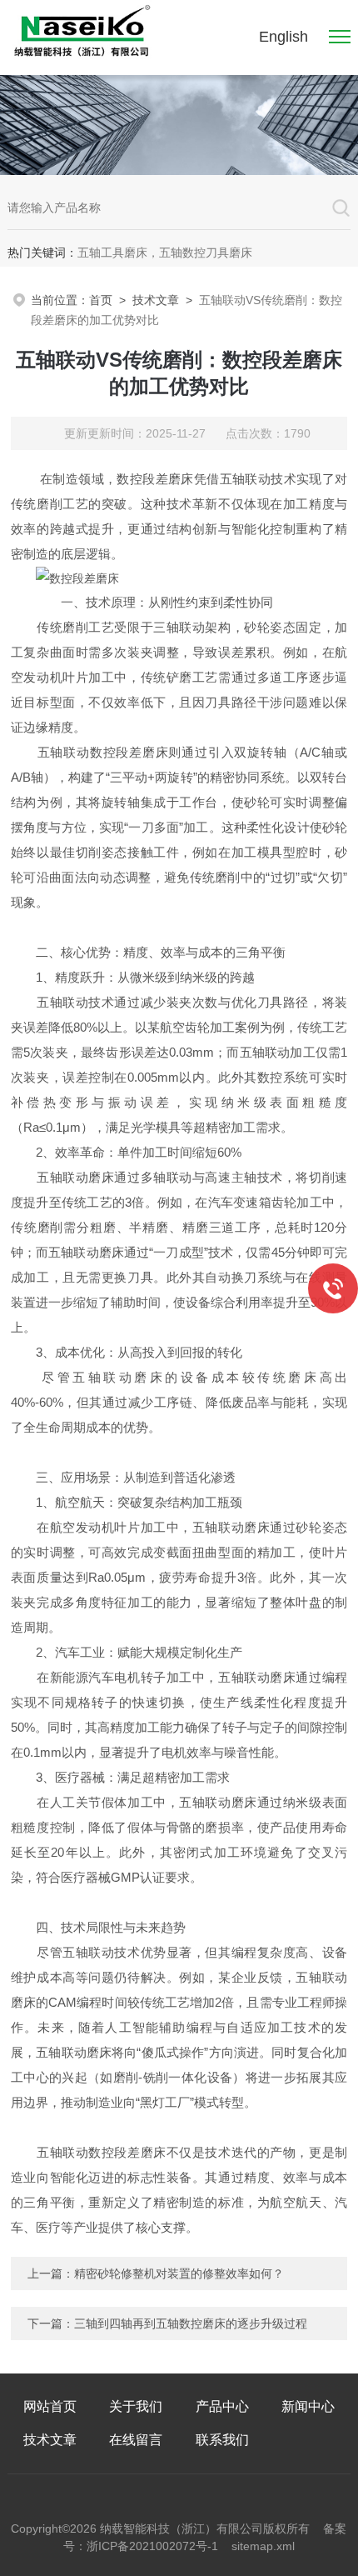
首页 (101, 300)
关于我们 (136, 2406)
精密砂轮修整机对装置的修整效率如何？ (179, 2273)
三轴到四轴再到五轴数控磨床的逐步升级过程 (191, 2323)
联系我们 (222, 2440)
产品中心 (222, 2406)
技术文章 (156, 300)
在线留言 (136, 2440)
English (283, 37)
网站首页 (50, 2406)
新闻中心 (308, 2406)
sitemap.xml (263, 2546)
